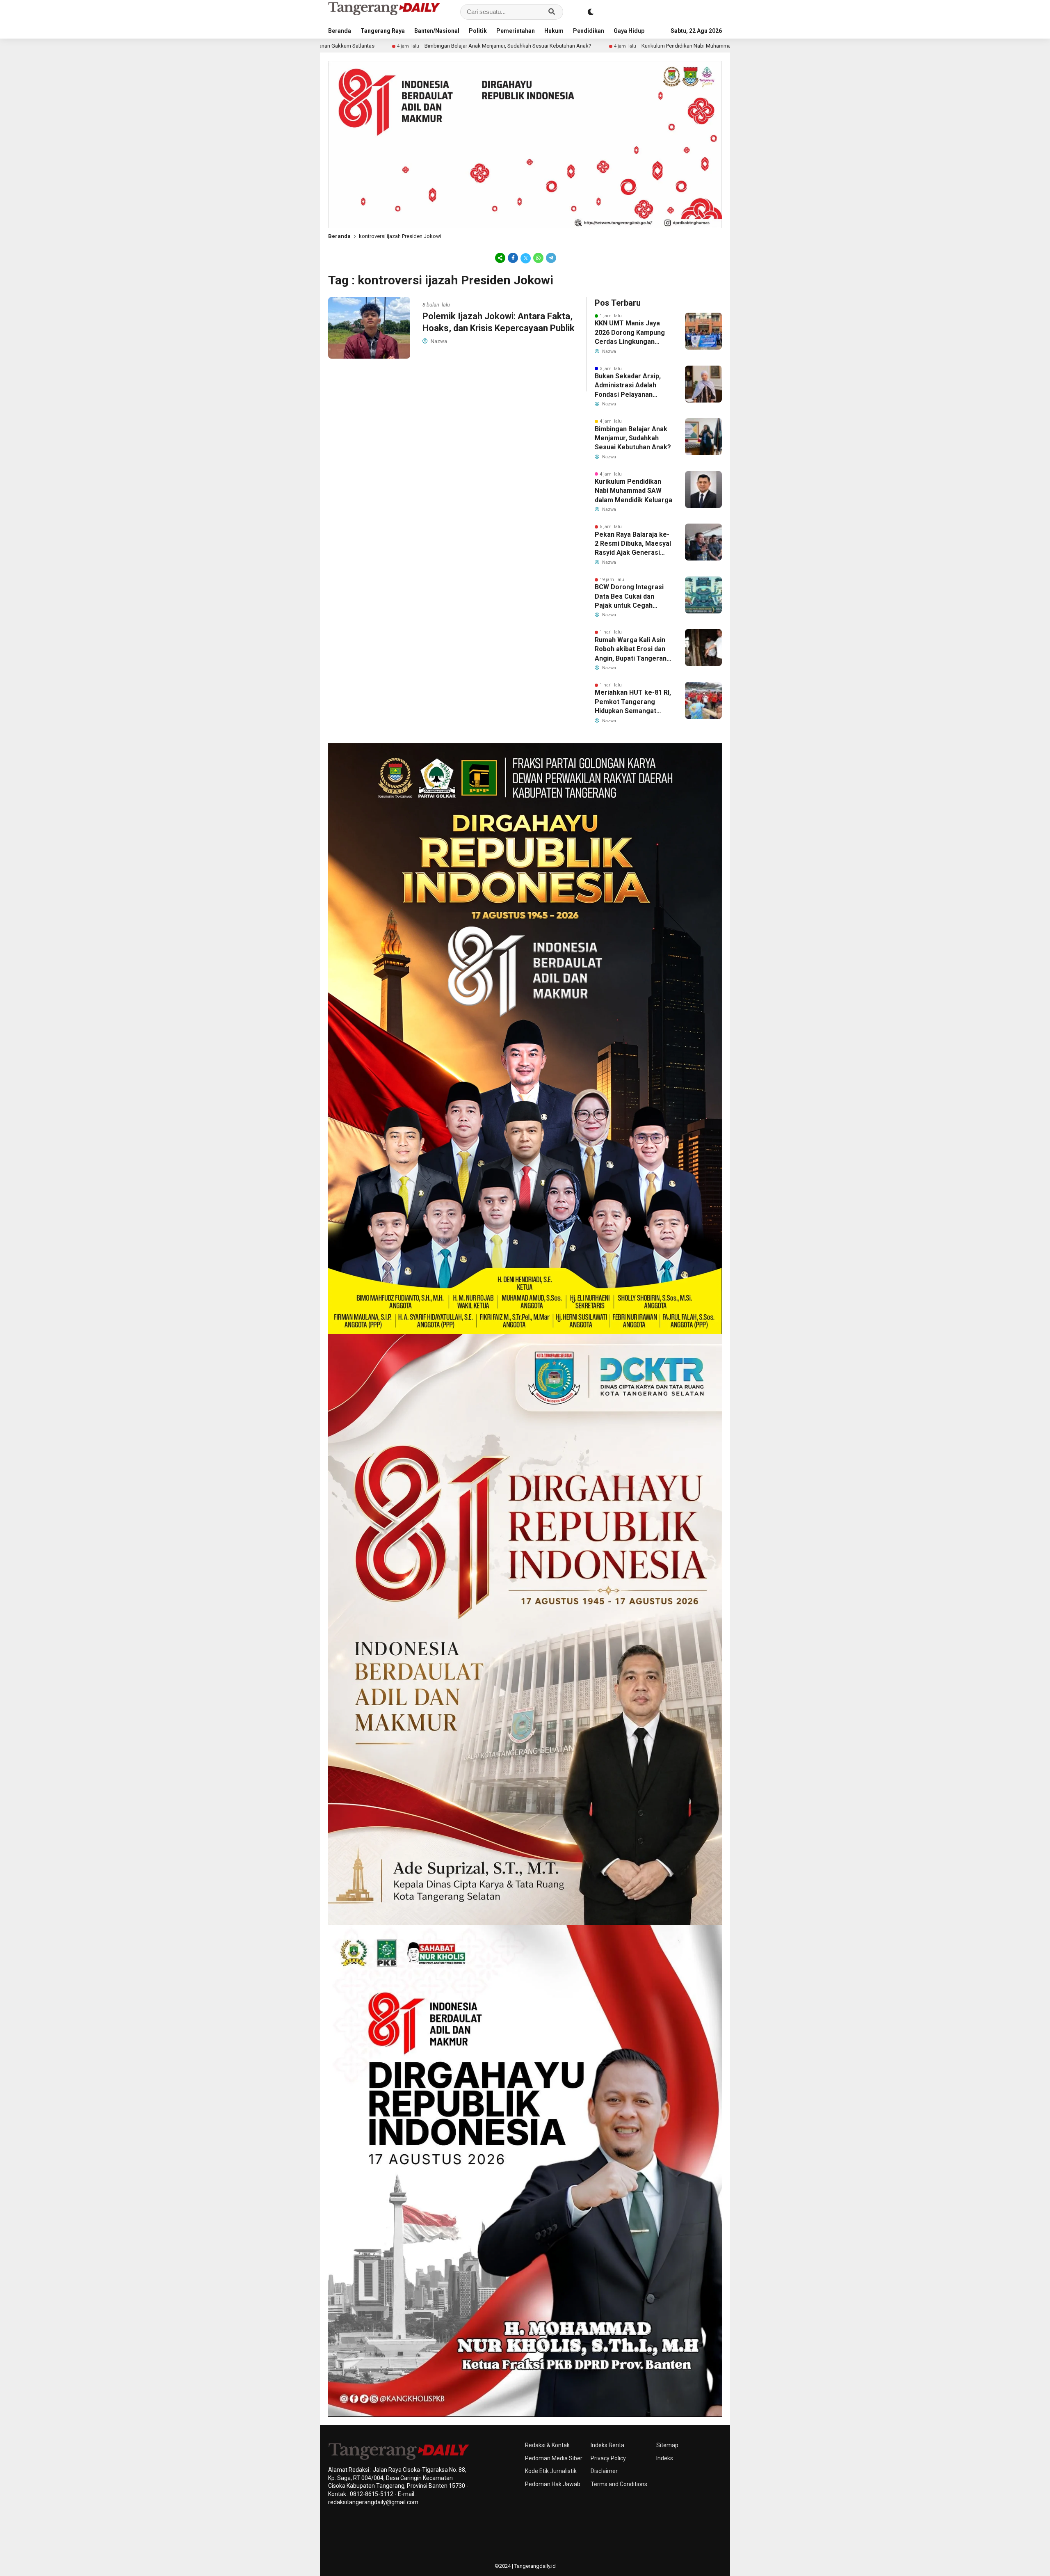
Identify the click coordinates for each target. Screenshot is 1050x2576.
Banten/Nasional (437, 31)
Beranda (340, 31)
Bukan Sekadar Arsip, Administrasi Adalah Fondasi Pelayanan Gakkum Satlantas (628, 386)
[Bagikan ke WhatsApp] (538, 258)
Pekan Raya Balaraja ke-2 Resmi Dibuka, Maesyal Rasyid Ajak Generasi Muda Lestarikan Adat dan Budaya (633, 544)
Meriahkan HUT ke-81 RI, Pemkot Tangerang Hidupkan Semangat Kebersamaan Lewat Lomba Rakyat (633, 702)
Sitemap (667, 2445)
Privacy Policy (608, 2458)
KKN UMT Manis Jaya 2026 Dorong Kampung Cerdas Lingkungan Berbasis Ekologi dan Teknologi (630, 333)
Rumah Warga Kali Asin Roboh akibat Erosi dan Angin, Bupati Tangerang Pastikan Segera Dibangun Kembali (633, 650)
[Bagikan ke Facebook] (513, 258)
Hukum (554, 31)
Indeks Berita (607, 2445)
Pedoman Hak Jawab (553, 2484)
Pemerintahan (516, 31)
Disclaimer (604, 2471)
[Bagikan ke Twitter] (526, 258)
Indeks (665, 2458)
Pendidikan (589, 31)
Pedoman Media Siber (554, 2458)
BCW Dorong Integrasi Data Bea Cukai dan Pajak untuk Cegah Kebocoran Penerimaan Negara (631, 597)
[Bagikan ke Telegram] (550, 258)
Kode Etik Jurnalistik (551, 2471)
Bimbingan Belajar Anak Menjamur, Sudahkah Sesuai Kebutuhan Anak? (357, 46)
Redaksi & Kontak (547, 2445)
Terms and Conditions (619, 2484)
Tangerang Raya (383, 31)
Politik (478, 31)
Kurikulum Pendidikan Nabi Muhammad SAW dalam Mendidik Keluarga (574, 46)
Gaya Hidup (629, 31)
